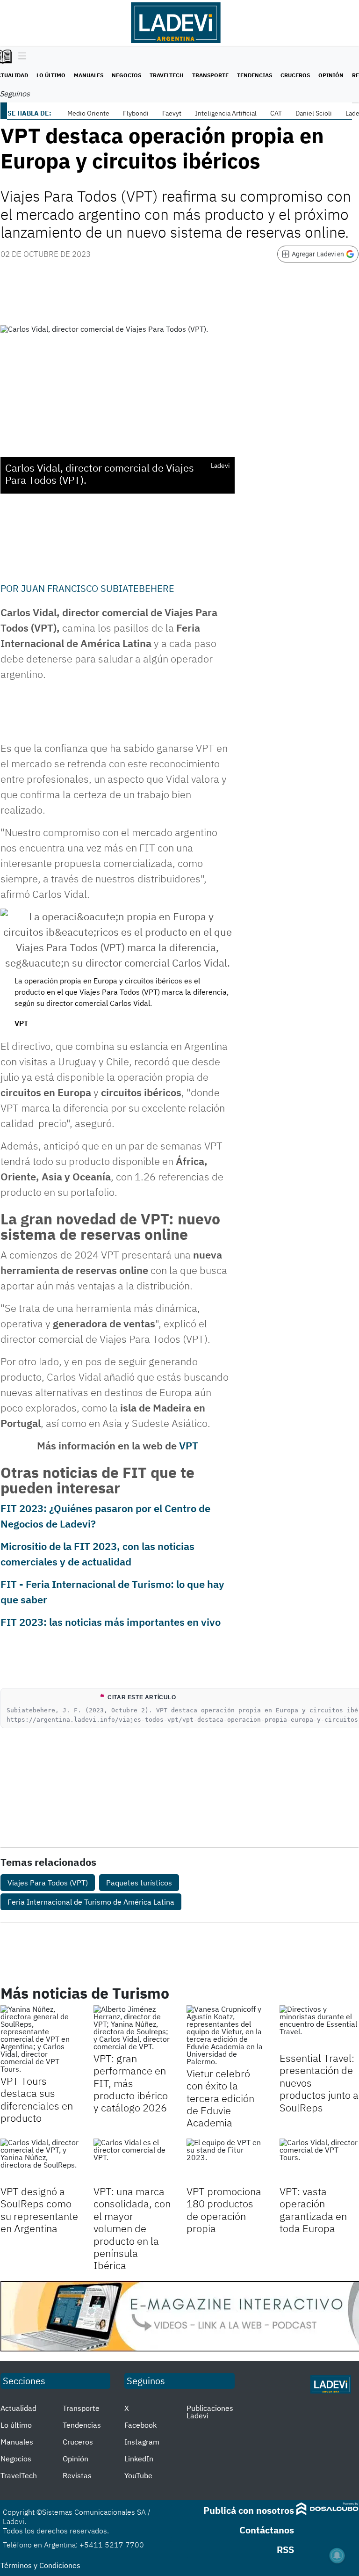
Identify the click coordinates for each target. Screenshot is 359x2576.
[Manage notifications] (337, 2555)
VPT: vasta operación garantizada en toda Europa (313, 2210)
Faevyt (172, 113)
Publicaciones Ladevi (210, 2412)
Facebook (140, 2425)
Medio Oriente (88, 113)
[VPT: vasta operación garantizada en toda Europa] (319, 2161)
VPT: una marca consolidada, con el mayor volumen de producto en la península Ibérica (132, 2228)
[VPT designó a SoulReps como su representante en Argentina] (40, 2161)
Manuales (89, 75)
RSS (285, 2550)
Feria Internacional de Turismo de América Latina (91, 1902)
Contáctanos (267, 2530)
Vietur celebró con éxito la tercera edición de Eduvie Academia (220, 2098)
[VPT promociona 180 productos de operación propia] (226, 2161)
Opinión (331, 75)
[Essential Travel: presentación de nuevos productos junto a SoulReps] (319, 2027)
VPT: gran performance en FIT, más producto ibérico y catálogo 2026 (131, 2083)
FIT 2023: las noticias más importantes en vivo (111, 1622)
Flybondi (136, 113)
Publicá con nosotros (249, 2510)
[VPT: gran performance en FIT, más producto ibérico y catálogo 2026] (133, 2028)
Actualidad (18, 2408)
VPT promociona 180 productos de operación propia (224, 2210)
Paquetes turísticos (139, 1883)
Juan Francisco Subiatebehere (98, 588)
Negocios (126, 75)
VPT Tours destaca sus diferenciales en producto (37, 2099)
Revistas (77, 2475)
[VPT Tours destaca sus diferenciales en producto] (40, 2039)
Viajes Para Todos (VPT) (48, 1883)
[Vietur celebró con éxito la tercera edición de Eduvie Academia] (226, 2035)
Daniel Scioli (314, 113)
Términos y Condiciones (40, 2565)
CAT (276, 113)
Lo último (51, 75)
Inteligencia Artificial (226, 113)
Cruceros (295, 75)
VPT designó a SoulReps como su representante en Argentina (39, 2210)
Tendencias (255, 75)
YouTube (138, 2475)
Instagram (142, 2442)
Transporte (210, 75)
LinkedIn (139, 2459)
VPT (189, 1445)
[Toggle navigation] (20, 57)
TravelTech (167, 75)
